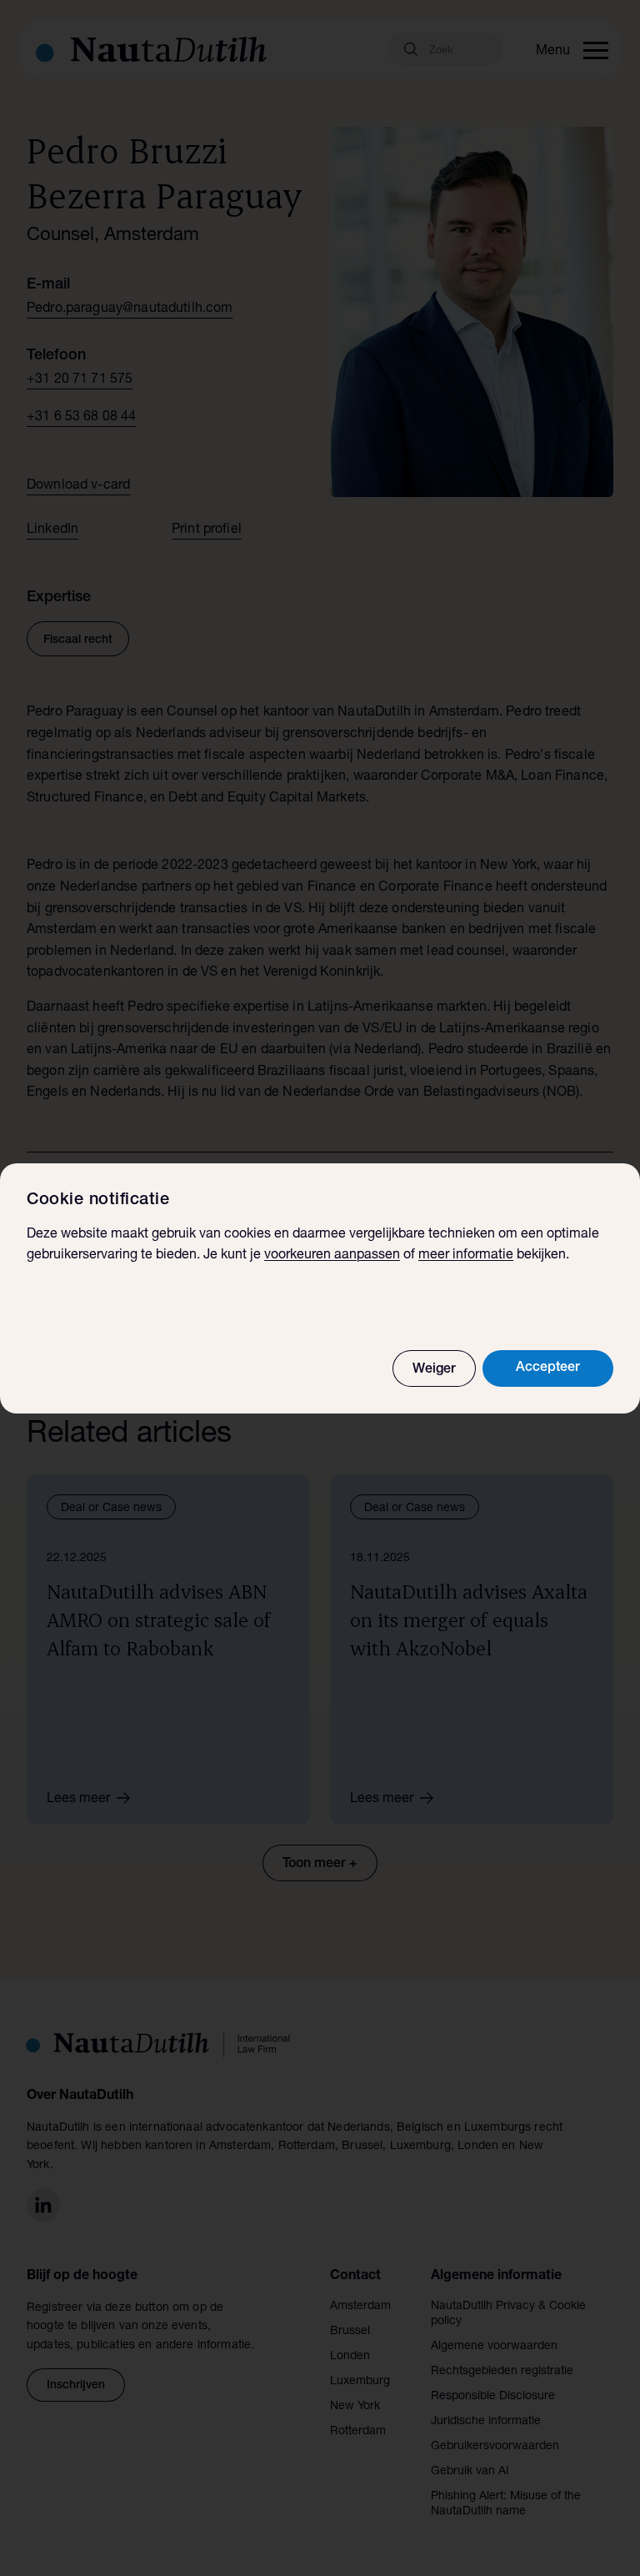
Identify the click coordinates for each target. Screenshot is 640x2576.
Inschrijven (76, 2386)
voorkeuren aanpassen (332, 1256)
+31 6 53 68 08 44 (82, 418)
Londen (350, 2357)
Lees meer (78, 1800)
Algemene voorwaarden (494, 2347)
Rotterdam (358, 2432)
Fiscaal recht (78, 640)
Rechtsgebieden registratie (502, 2372)
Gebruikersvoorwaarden (495, 2447)
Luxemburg (360, 2382)
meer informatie (466, 1256)
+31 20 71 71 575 (80, 380)
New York (355, 2407)
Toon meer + (320, 1865)
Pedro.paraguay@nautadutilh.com (130, 309)
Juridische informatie (486, 2422)
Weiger (434, 1370)
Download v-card (78, 486)
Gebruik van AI (470, 2472)
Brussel (350, 2332)
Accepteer (548, 1368)
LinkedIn (52, 530)
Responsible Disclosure (493, 2397)
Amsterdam (360, 2307)
